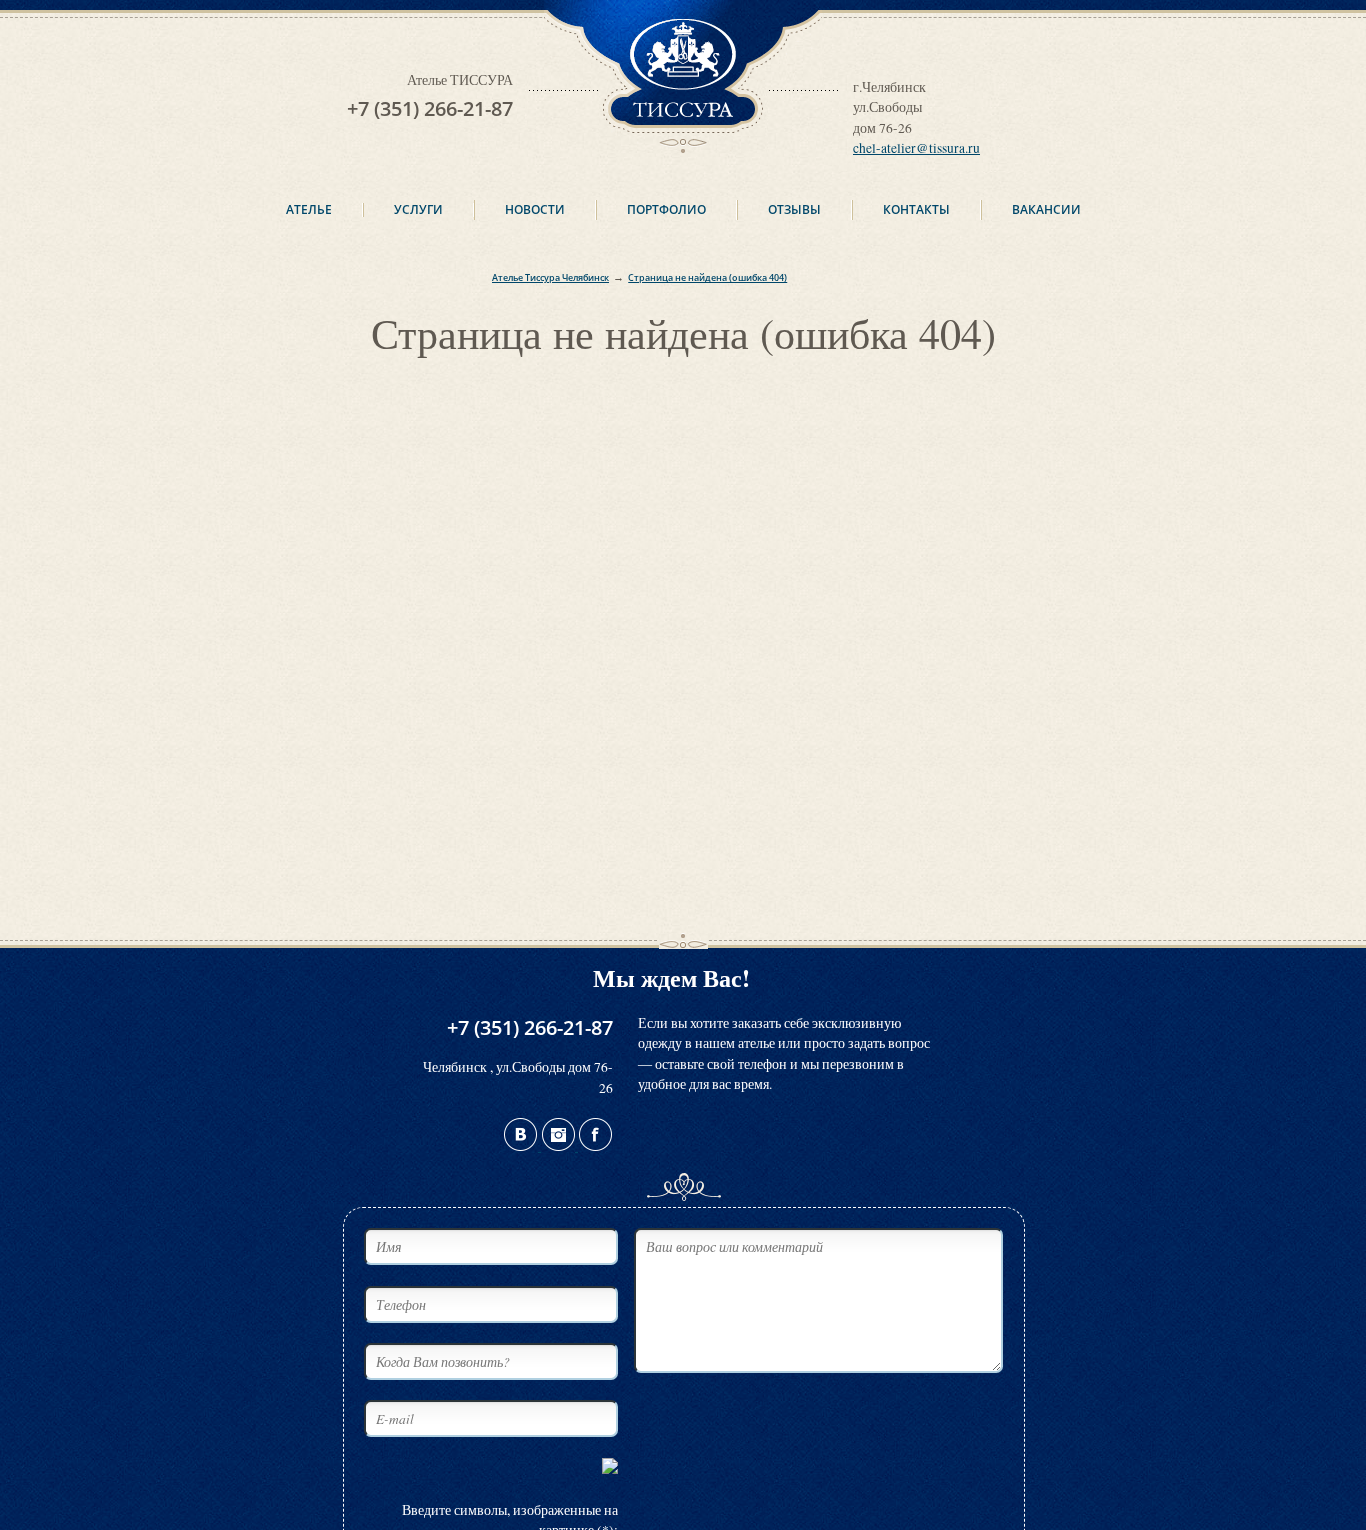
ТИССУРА (683, 10)
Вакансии (1046, 209)
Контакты (916, 209)
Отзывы (794, 209)
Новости (535, 209)
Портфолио (666, 209)
